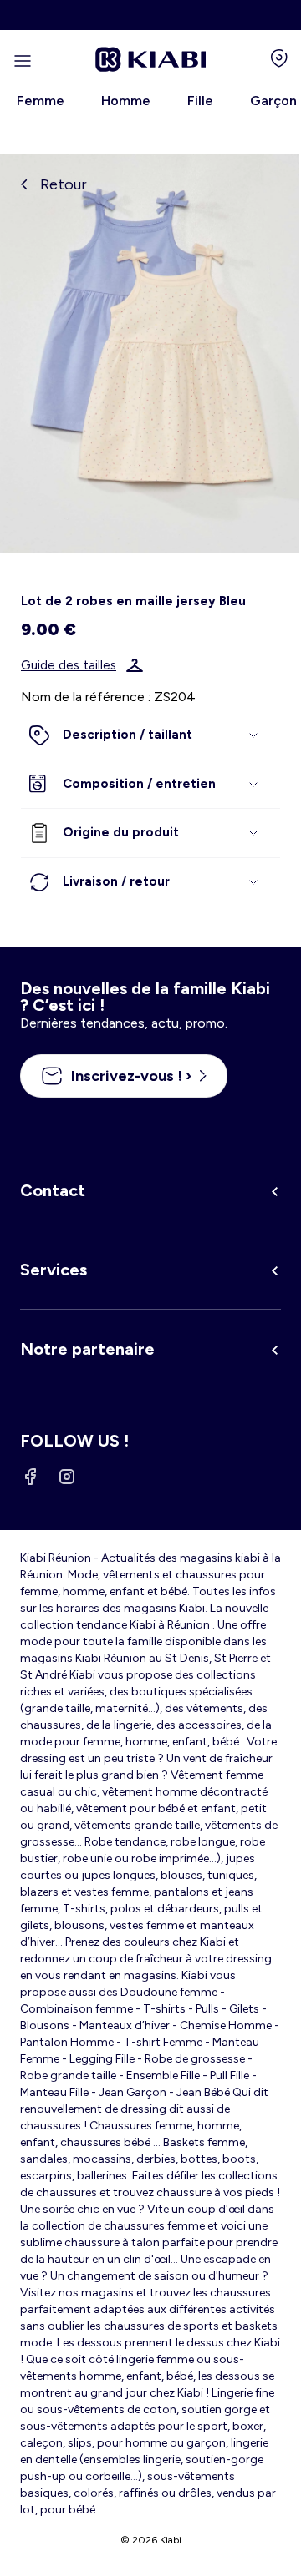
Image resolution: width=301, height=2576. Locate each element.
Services (54, 1270)
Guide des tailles (69, 665)
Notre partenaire (87, 1349)
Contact (53, 1190)
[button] (150, 735)
